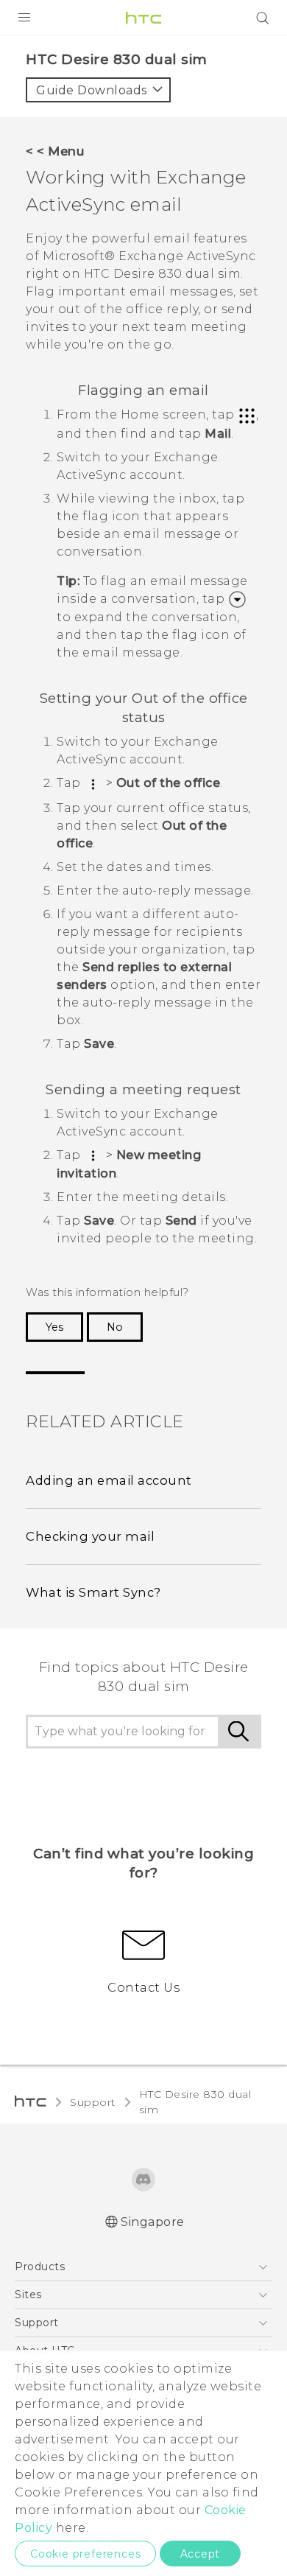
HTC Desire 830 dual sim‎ (195, 2102)
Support (93, 2102)
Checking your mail (90, 1536)
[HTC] (143, 18)
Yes (54, 1327)
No (115, 1327)
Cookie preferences (85, 2554)
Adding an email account (109, 1480)
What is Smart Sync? (93, 1592)
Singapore (153, 2222)
